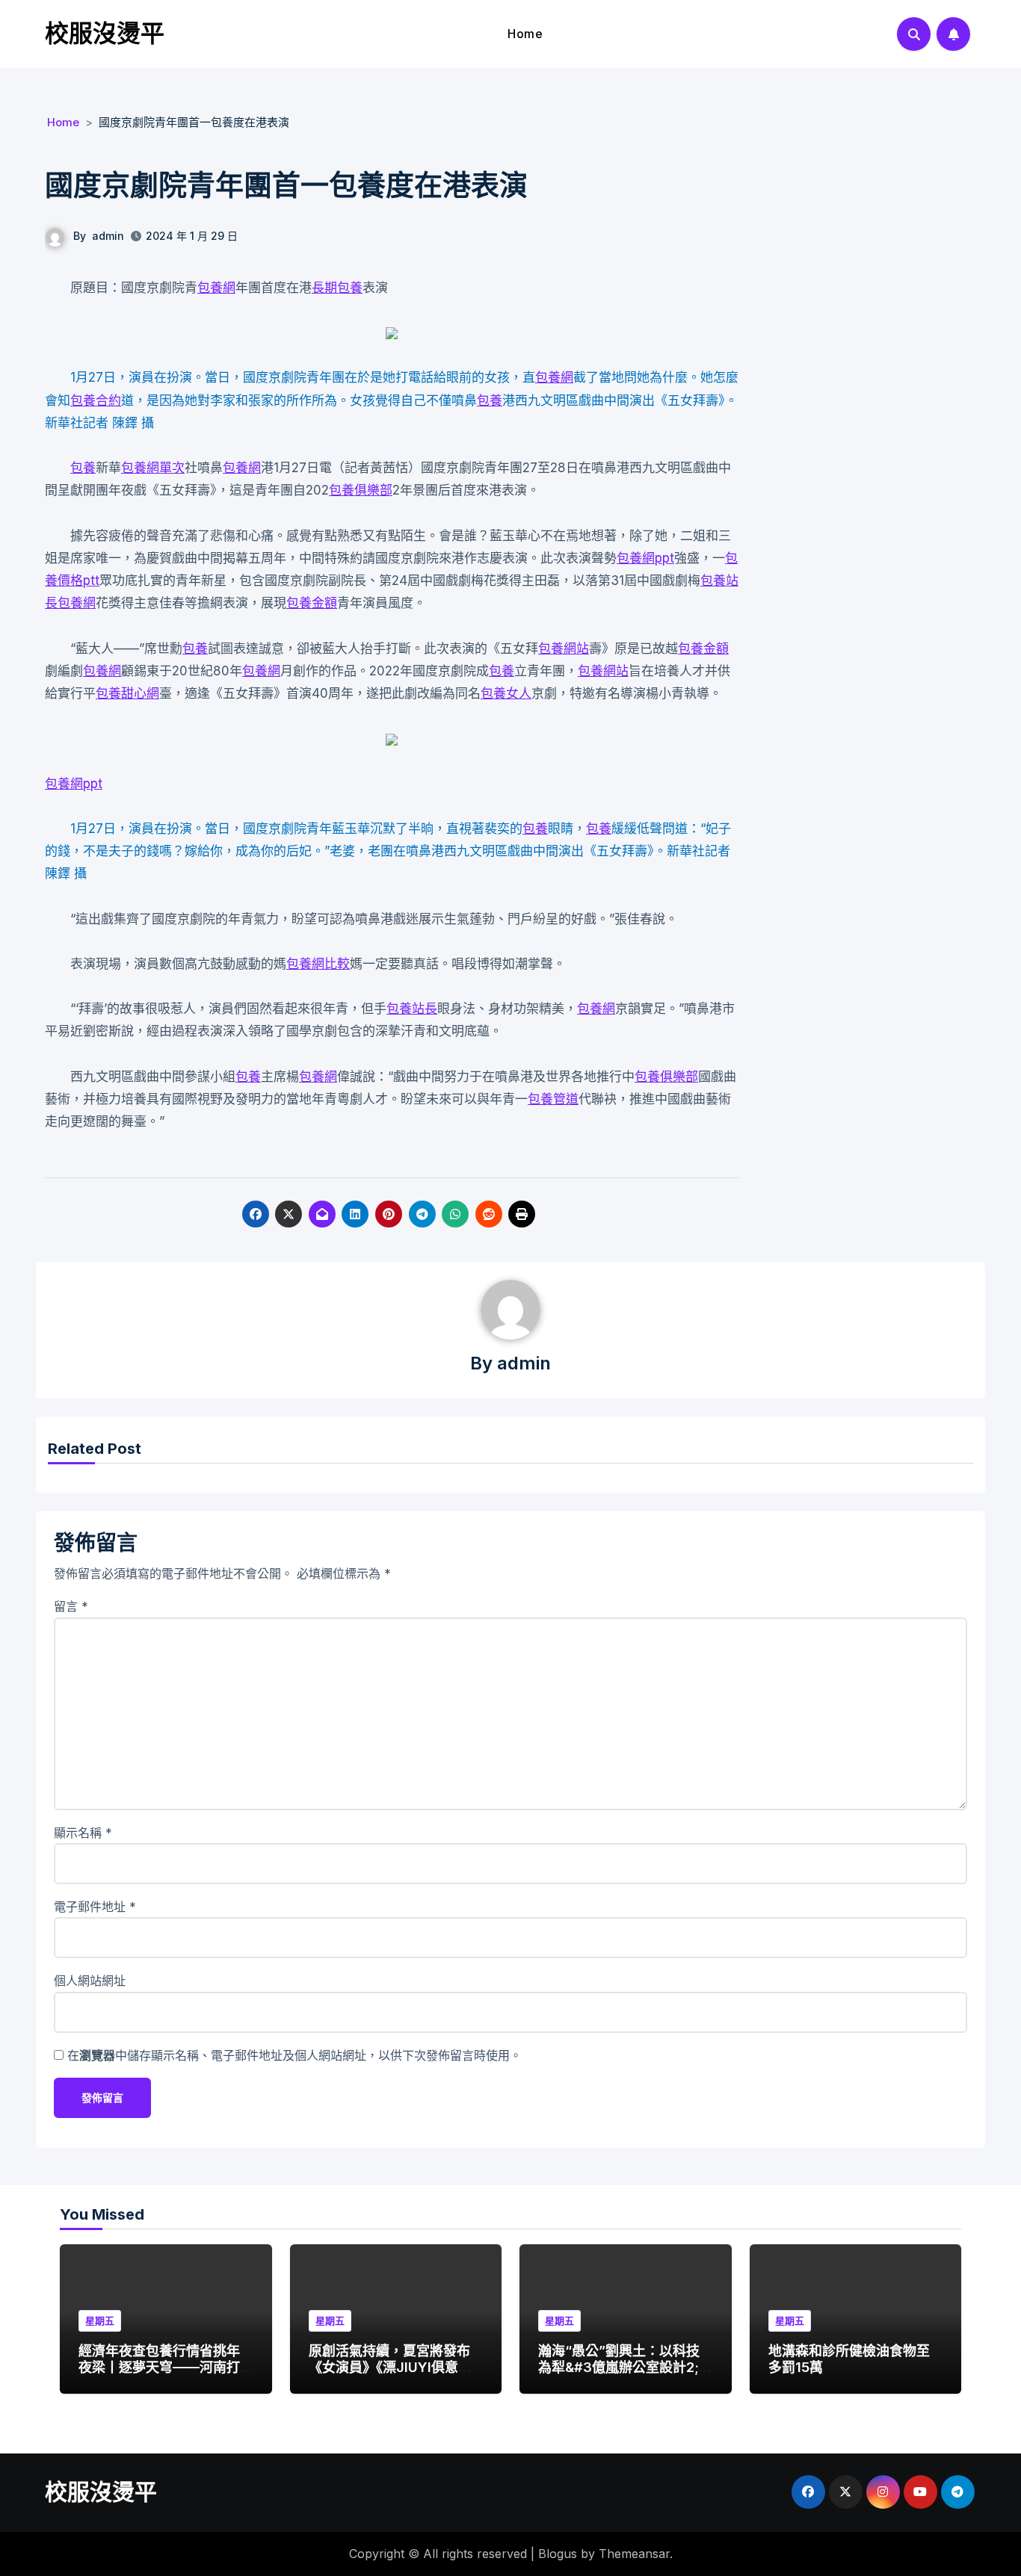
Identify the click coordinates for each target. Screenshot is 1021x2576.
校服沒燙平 (105, 33)
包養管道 (553, 1099)
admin (108, 236)
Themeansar (634, 2554)
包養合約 (96, 400)
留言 (71, 1606)
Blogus (558, 2554)
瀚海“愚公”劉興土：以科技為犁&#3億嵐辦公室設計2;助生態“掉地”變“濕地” (625, 2367)
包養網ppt (645, 558)
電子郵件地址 (95, 1907)
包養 (490, 400)
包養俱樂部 (361, 490)
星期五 (100, 2320)
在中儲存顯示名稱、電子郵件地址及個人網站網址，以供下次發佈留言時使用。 (294, 2055)
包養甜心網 (127, 693)
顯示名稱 (83, 1833)
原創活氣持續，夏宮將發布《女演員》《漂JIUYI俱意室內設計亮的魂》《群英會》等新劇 (393, 2375)
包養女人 (506, 693)
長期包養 (337, 288)
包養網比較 (318, 964)
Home (525, 34)
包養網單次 (153, 468)
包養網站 (564, 648)
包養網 (216, 288)
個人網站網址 (90, 1981)
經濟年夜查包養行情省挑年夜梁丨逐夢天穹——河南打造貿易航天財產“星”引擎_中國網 (162, 2375)
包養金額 (312, 603)
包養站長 (412, 1009)
